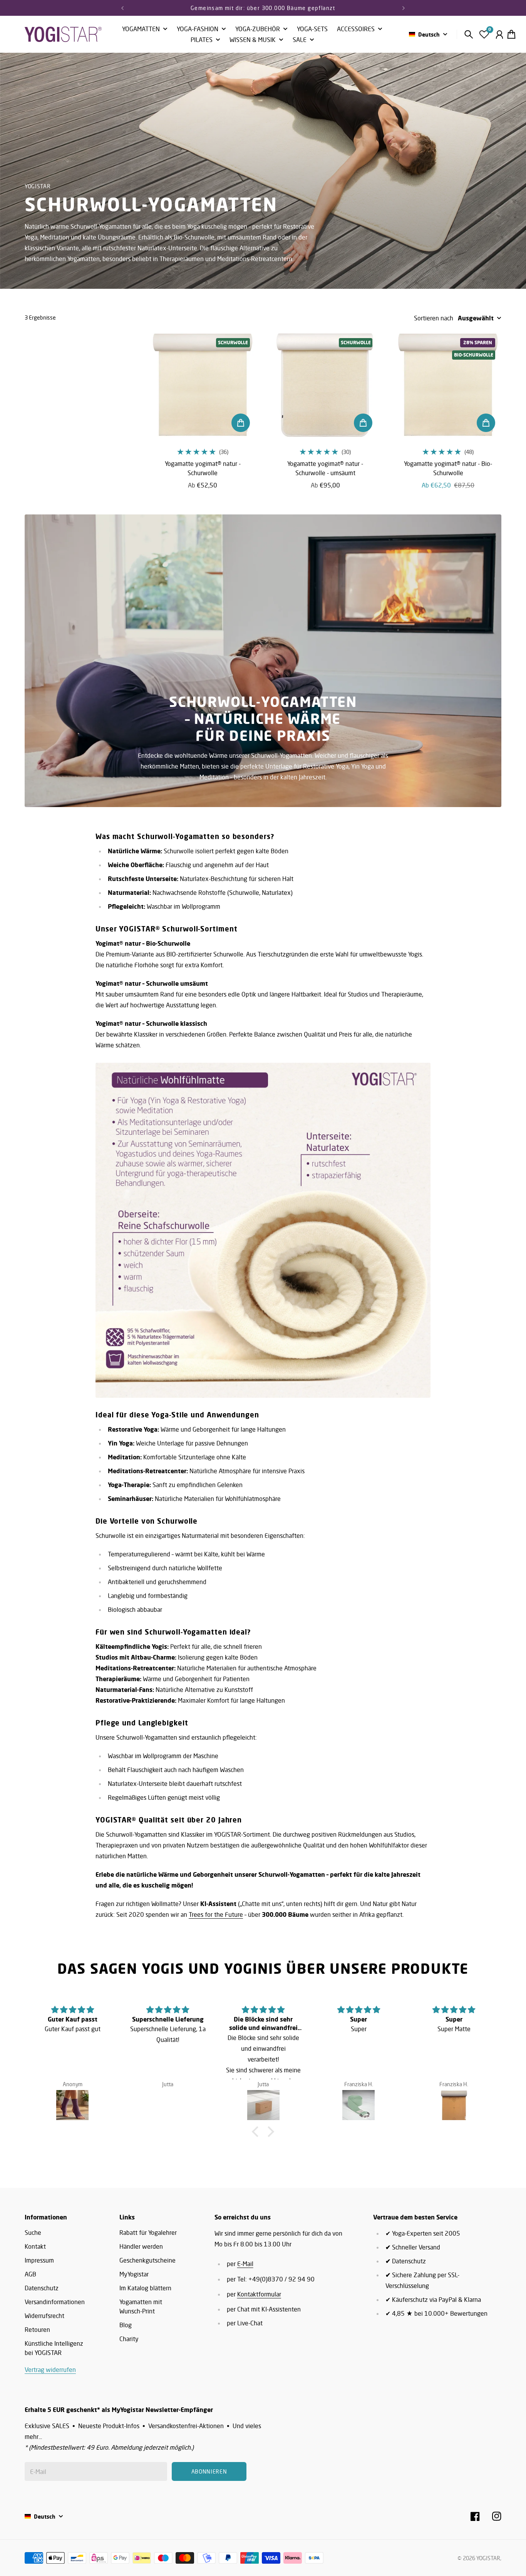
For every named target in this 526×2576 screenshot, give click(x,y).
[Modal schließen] (366, 1228)
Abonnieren (326, 1310)
